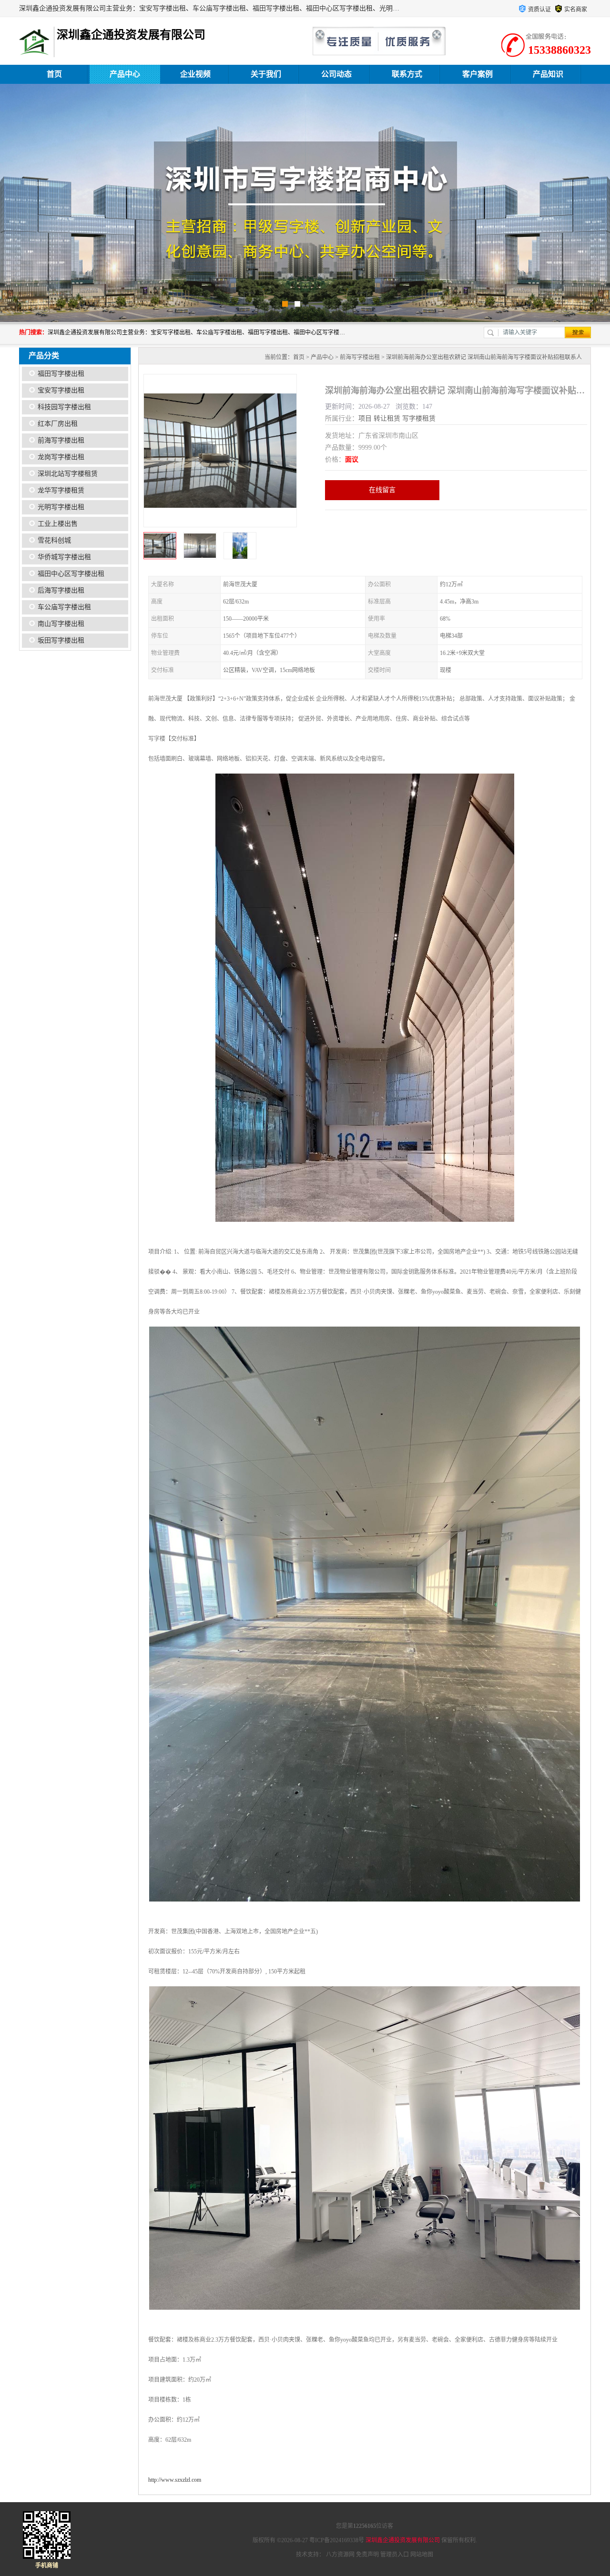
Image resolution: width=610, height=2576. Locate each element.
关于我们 (266, 74)
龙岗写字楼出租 (61, 457)
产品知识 (548, 74)
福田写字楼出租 (61, 374)
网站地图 (422, 2555)
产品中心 (125, 74)
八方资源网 (340, 2555)
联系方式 (407, 74)
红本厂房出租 (58, 424)
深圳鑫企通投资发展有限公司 (403, 2540)
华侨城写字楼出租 (64, 557)
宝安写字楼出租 (61, 390)
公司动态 (336, 74)
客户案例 (478, 74)
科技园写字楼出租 (64, 407)
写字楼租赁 (419, 418)
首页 (54, 74)
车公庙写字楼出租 (64, 607)
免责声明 (367, 2555)
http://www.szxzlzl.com (175, 2480)
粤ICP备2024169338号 (337, 2540)
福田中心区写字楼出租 (71, 574)
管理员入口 (395, 2555)
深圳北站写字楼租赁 (68, 474)
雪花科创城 (54, 540)
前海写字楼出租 (61, 440)
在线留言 (382, 490)
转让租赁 (387, 418)
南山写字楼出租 (61, 624)
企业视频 (195, 74)
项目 (365, 418)
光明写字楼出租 (61, 507)
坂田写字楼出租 (61, 640)
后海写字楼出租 (61, 590)
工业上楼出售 (58, 524)
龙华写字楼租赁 (61, 490)
